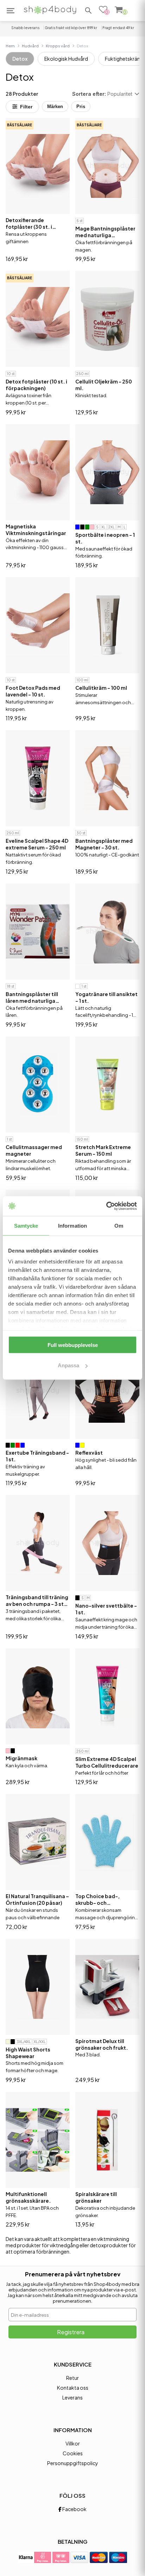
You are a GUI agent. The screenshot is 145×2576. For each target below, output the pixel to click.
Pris (81, 106)
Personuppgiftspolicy (73, 2463)
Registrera (71, 2332)
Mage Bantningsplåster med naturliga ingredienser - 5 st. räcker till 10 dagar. (105, 232)
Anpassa (68, 1365)
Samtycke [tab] (26, 1225)
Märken (55, 106)
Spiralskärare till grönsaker (96, 2197)
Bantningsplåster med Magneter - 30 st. (104, 844)
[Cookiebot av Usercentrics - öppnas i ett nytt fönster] (106, 1206)
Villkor (73, 2443)
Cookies (73, 2453)
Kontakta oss (73, 2388)
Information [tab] (72, 1225)
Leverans (72, 2397)
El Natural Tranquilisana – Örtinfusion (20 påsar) (37, 1899)
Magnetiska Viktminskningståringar (36, 530)
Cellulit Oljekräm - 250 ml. (104, 385)
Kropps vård (58, 46)
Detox (20, 59)
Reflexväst (89, 1453)
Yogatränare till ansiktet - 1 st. (106, 997)
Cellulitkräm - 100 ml (101, 688)
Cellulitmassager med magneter (34, 1150)
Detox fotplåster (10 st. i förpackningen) (36, 385)
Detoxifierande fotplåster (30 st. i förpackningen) (29, 223)
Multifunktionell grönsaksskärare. (28, 2197)
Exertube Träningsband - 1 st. (37, 1456)
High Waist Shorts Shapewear (28, 2053)
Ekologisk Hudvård (66, 59)
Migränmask (21, 1758)
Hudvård (30, 46)
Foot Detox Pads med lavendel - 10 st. (33, 691)
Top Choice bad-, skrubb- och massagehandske (98, 1900)
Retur (72, 2378)
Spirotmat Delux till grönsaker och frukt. (102, 2044)
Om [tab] (119, 1225)
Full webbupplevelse (73, 1345)
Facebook (74, 2509)
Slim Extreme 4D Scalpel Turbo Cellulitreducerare (107, 1762)
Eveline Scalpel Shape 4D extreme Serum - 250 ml (37, 844)
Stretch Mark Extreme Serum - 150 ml (103, 1150)
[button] (88, 11)
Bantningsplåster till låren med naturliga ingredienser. (32, 997)
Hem (10, 46)
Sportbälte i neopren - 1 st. (105, 538)
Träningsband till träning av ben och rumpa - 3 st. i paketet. (37, 1601)
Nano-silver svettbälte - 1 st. (106, 1609)
